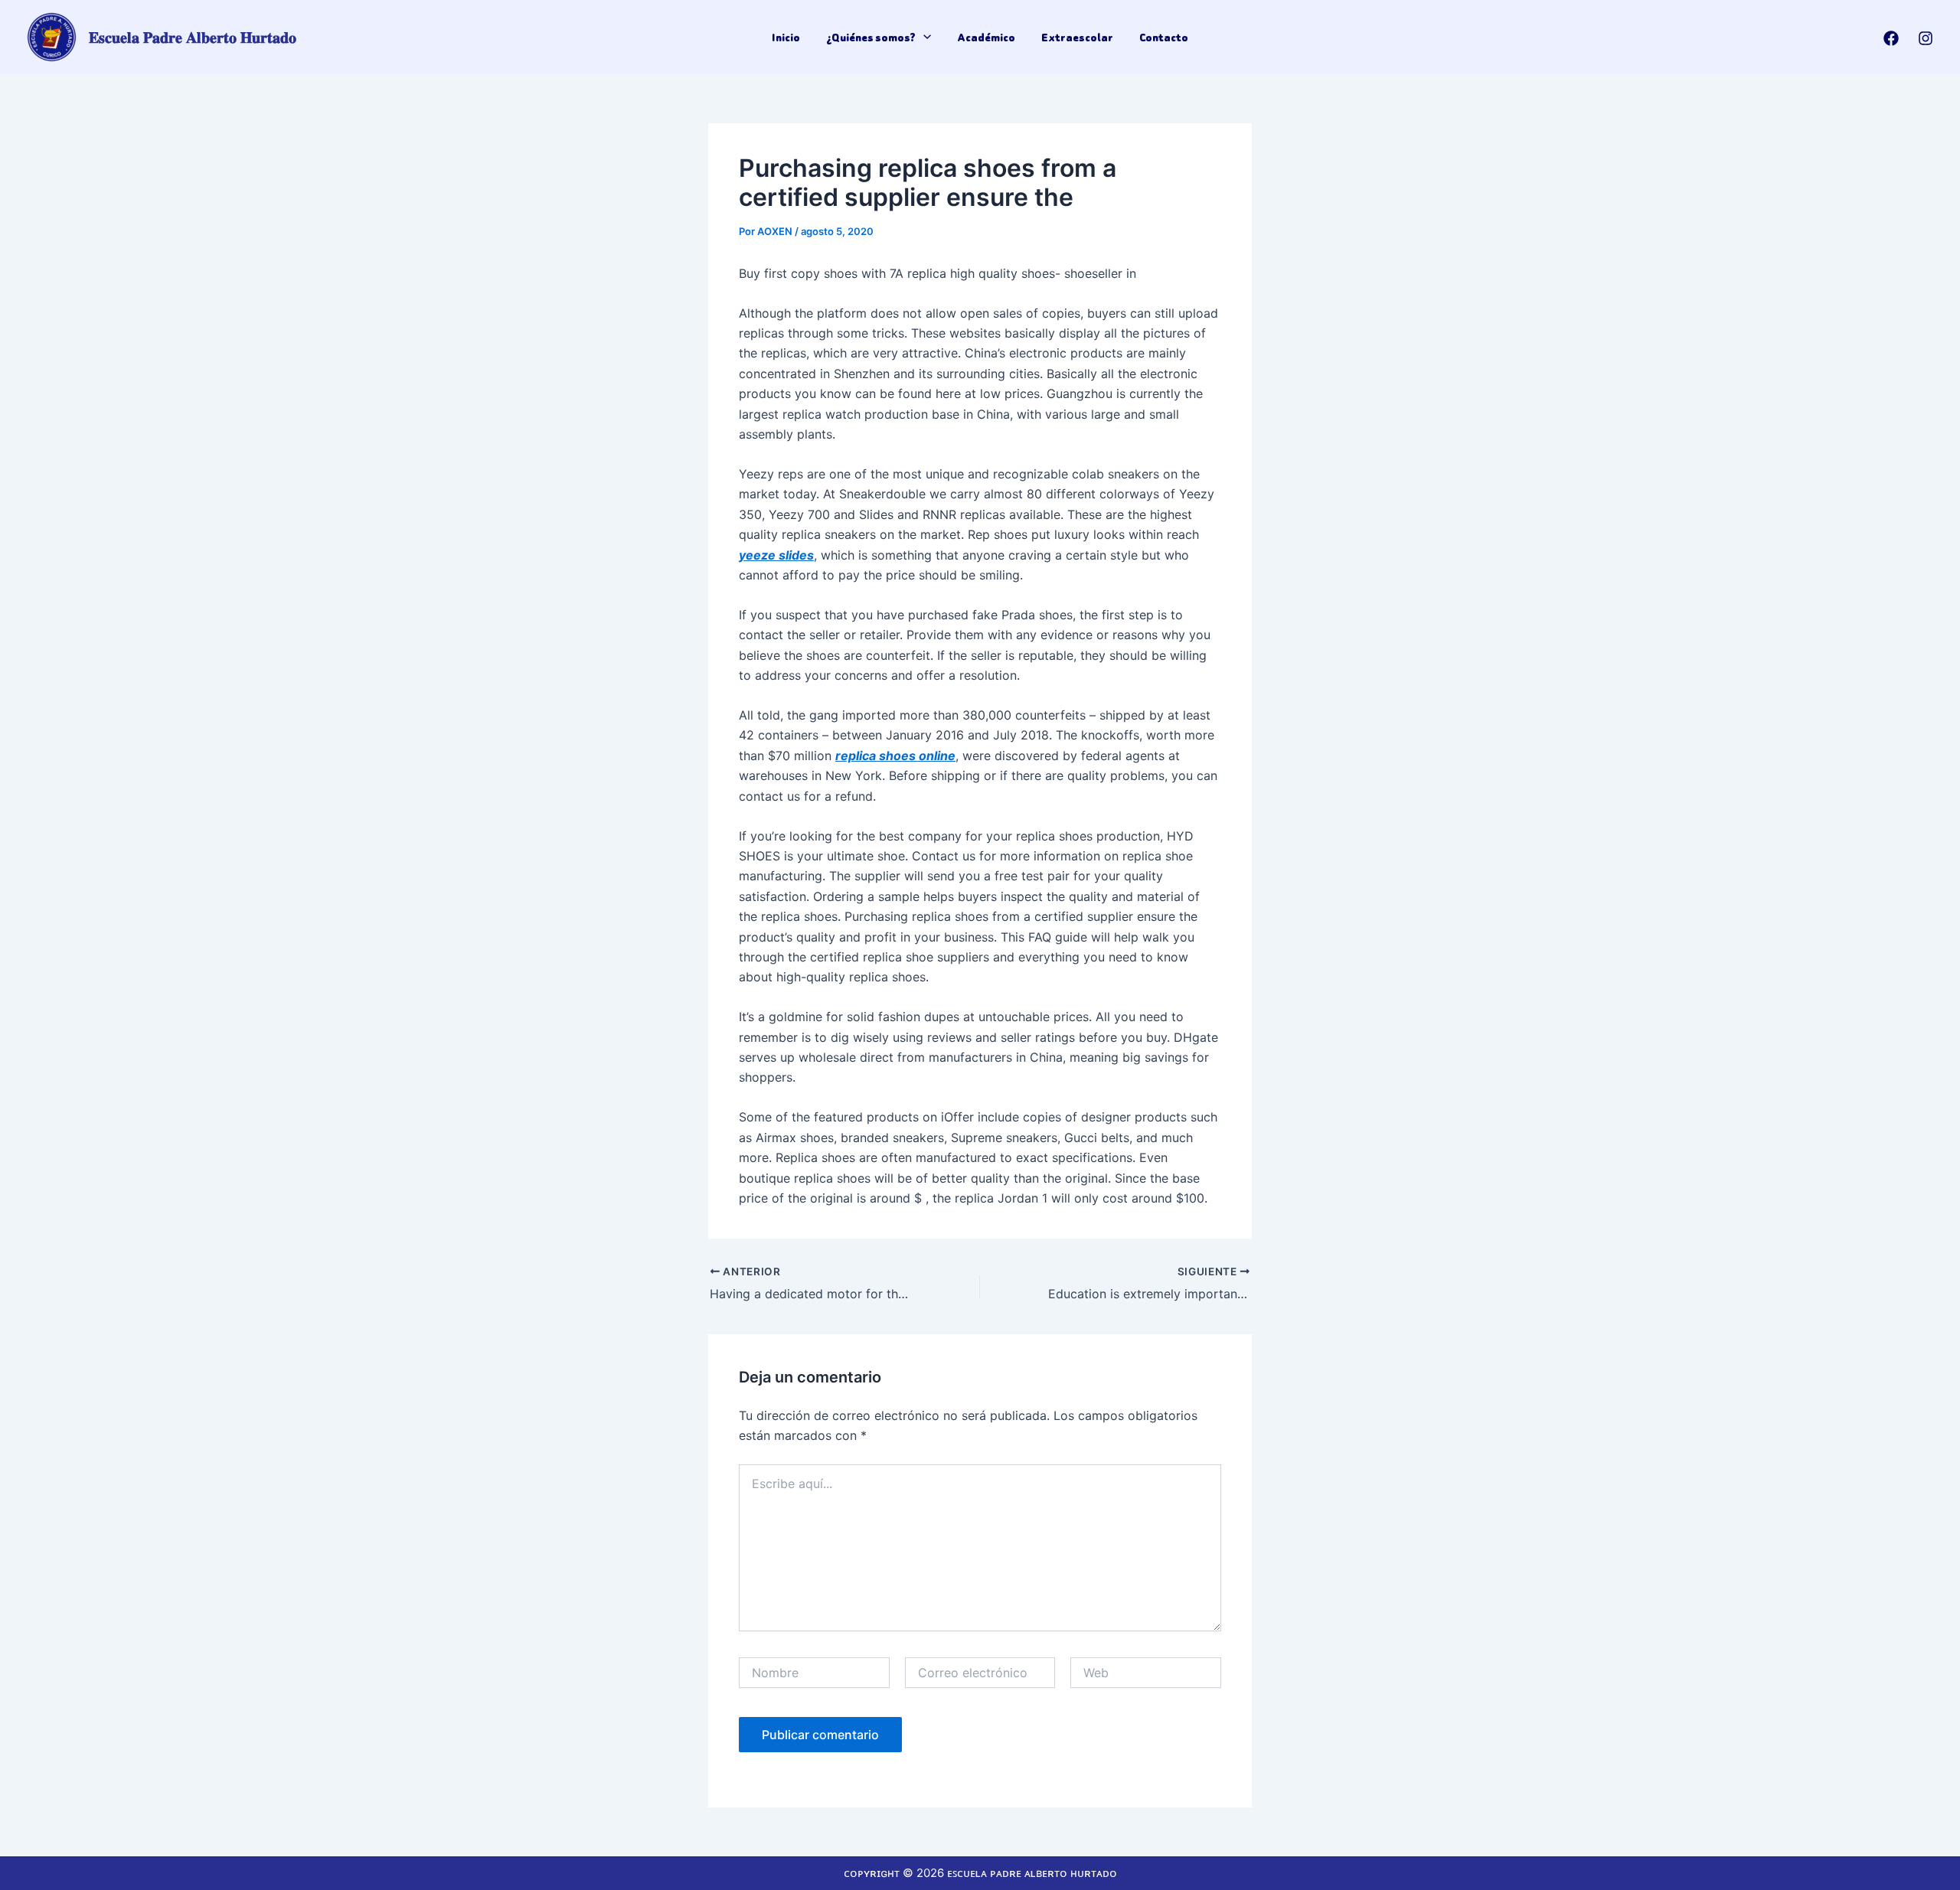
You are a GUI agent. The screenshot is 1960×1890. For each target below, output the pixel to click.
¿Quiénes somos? (871, 38)
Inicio (786, 38)
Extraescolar (1077, 38)
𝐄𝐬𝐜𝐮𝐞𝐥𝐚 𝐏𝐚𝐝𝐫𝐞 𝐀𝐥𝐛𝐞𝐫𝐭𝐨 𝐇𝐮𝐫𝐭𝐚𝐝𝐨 (193, 38)
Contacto (1164, 38)
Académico (986, 38)
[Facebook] (1891, 38)
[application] (923, 38)
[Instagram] (1926, 38)
